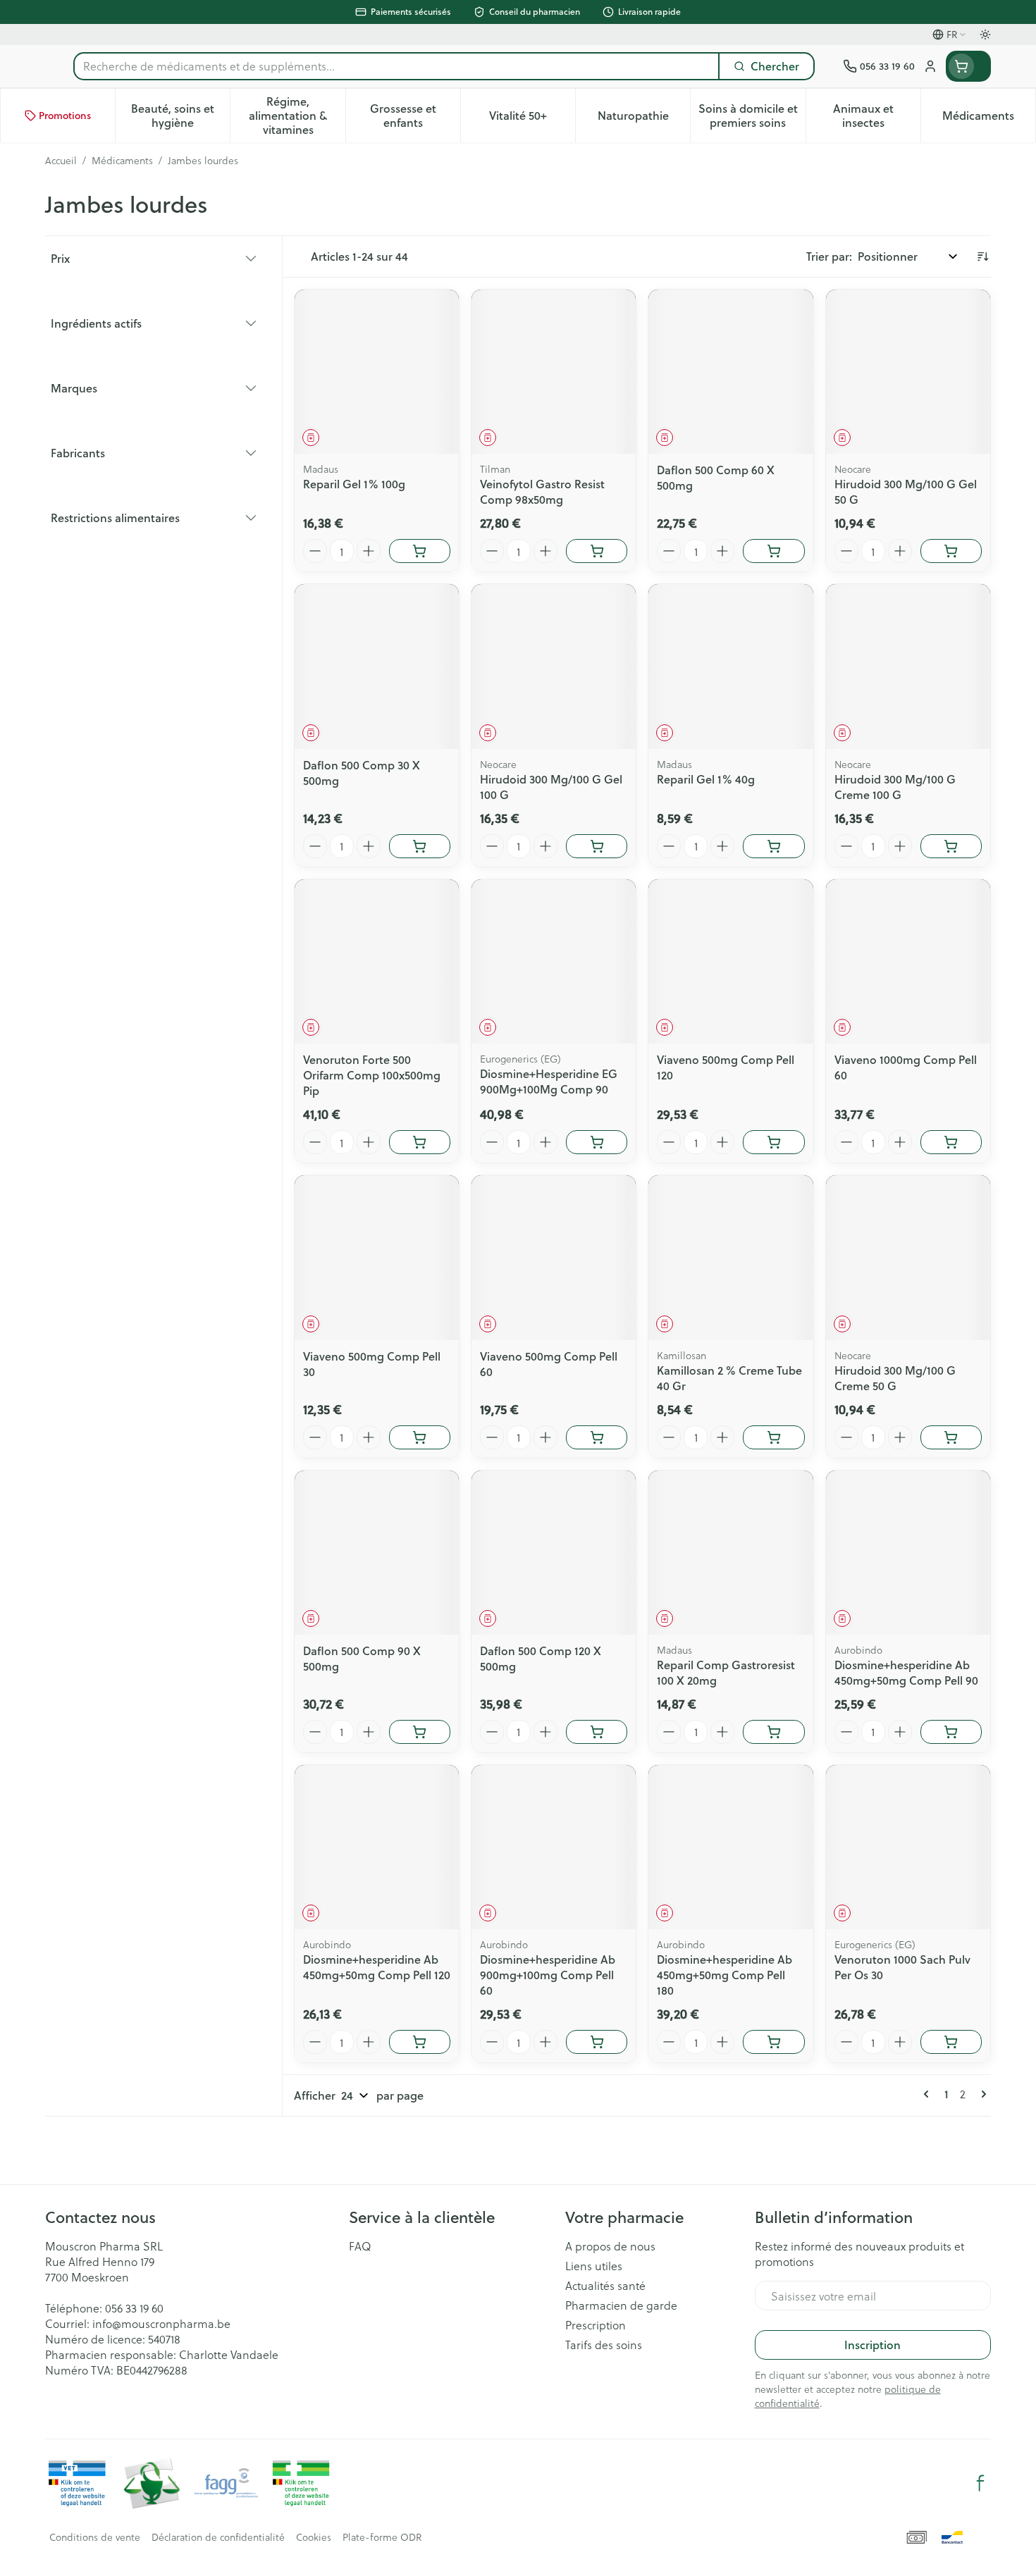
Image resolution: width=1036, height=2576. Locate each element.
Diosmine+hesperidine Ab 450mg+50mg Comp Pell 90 (906, 1672)
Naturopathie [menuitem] (644, 119)
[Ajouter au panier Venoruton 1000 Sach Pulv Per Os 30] (951, 2042)
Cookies (314, 2537)
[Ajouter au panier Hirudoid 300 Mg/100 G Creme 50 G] (951, 1437)
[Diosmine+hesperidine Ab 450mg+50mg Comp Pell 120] (377, 1847)
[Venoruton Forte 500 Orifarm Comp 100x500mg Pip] (377, 961)
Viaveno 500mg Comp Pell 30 (372, 1364)
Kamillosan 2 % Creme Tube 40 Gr (729, 1378)
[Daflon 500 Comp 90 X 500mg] (377, 1553)
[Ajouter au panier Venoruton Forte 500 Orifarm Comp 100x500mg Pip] (420, 1142)
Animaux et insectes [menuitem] (877, 115)
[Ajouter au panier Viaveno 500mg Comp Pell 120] (773, 1142)
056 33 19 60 (134, 2308)
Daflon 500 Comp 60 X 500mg (716, 477)
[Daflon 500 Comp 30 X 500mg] (377, 666)
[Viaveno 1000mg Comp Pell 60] (908, 961)
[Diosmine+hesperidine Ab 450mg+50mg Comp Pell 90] (908, 1553)
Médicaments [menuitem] (989, 119)
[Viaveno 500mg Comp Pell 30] (377, 1257)
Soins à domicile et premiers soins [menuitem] (752, 115)
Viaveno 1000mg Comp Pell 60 (906, 1067)
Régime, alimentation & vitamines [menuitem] (297, 115)
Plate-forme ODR (382, 2537)
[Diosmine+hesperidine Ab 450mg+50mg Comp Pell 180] (730, 1847)
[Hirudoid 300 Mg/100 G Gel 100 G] (554, 666)
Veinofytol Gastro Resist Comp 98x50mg (542, 491)
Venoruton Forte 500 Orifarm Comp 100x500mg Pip (372, 1075)
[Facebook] (980, 2483)
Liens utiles (594, 2266)
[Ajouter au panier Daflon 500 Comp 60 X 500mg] (773, 551)
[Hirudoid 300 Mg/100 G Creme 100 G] (908, 666)
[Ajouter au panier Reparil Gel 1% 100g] (420, 551)
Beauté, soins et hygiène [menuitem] (180, 115)
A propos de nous (610, 2246)
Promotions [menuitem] (65, 116)
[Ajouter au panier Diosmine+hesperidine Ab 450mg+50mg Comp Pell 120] (420, 2042)
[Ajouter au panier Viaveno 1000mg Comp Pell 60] (951, 1142)
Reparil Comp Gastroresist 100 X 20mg (726, 1672)
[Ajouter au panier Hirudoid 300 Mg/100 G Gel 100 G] (597, 846)
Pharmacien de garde (621, 2305)
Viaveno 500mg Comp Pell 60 (549, 1364)
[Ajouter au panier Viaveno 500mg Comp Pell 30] (420, 1437)
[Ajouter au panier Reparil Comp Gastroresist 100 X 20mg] (773, 1732)
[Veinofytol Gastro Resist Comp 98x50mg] (554, 372)
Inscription (872, 2345)
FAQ (360, 2246)
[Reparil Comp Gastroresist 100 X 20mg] (730, 1553)
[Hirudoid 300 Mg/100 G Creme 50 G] (908, 1257)
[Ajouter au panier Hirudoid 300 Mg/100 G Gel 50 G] (951, 551)
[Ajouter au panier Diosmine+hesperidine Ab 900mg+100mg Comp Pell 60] (597, 2042)
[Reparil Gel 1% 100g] (377, 372)
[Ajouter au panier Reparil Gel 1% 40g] (773, 846)
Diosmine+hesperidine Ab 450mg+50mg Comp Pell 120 (377, 1967)
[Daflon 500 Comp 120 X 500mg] (554, 1553)
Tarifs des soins (604, 2345)
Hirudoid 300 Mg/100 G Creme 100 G (895, 787)
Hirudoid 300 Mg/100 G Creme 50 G (895, 1378)
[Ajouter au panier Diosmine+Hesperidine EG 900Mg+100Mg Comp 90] (597, 1142)
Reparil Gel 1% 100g (354, 484)
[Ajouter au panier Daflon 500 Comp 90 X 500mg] (420, 1732)
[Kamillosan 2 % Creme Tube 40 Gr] (730, 1257)
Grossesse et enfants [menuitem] (415, 115)
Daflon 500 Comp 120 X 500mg (541, 1658)
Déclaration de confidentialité (218, 2537)
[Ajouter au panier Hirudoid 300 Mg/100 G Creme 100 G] (951, 846)
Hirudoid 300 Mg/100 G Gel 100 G (551, 787)
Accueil (61, 161)
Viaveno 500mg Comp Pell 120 (726, 1067)
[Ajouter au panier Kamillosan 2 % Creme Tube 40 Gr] (773, 1437)
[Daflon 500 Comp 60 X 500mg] (730, 372)
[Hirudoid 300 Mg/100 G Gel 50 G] (908, 372)
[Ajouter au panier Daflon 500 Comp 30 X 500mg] (420, 846)
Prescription (596, 2325)
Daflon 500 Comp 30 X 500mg (362, 773)
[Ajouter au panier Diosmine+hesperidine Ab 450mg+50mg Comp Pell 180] (773, 2042)
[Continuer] (981, 2094)
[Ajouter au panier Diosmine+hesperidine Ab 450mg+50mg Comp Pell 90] (951, 1732)
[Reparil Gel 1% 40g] (730, 666)
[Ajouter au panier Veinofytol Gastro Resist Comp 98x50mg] (597, 551)
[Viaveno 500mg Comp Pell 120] (730, 961)
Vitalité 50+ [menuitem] (532, 119)
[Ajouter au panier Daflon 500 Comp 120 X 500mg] (597, 1732)
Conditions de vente (95, 2537)
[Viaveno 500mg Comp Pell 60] (554, 1257)
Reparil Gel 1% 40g (706, 779)
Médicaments (122, 161)
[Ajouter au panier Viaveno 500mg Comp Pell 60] (597, 1437)
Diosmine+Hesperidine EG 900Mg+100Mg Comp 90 (549, 1081)
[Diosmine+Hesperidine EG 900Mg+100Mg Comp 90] (554, 961)
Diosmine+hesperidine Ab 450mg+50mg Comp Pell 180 (724, 1975)
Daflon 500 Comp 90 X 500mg (362, 1658)
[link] (929, 2094)
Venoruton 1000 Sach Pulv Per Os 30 (902, 1967)
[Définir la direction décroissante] (982, 256)
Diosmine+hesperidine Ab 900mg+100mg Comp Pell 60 (548, 1975)
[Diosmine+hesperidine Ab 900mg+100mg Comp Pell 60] (554, 1847)
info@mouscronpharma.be (161, 2323)
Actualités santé (605, 2286)
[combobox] (396, 66)
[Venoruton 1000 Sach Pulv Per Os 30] (908, 1847)
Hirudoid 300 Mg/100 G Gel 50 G (906, 491)
